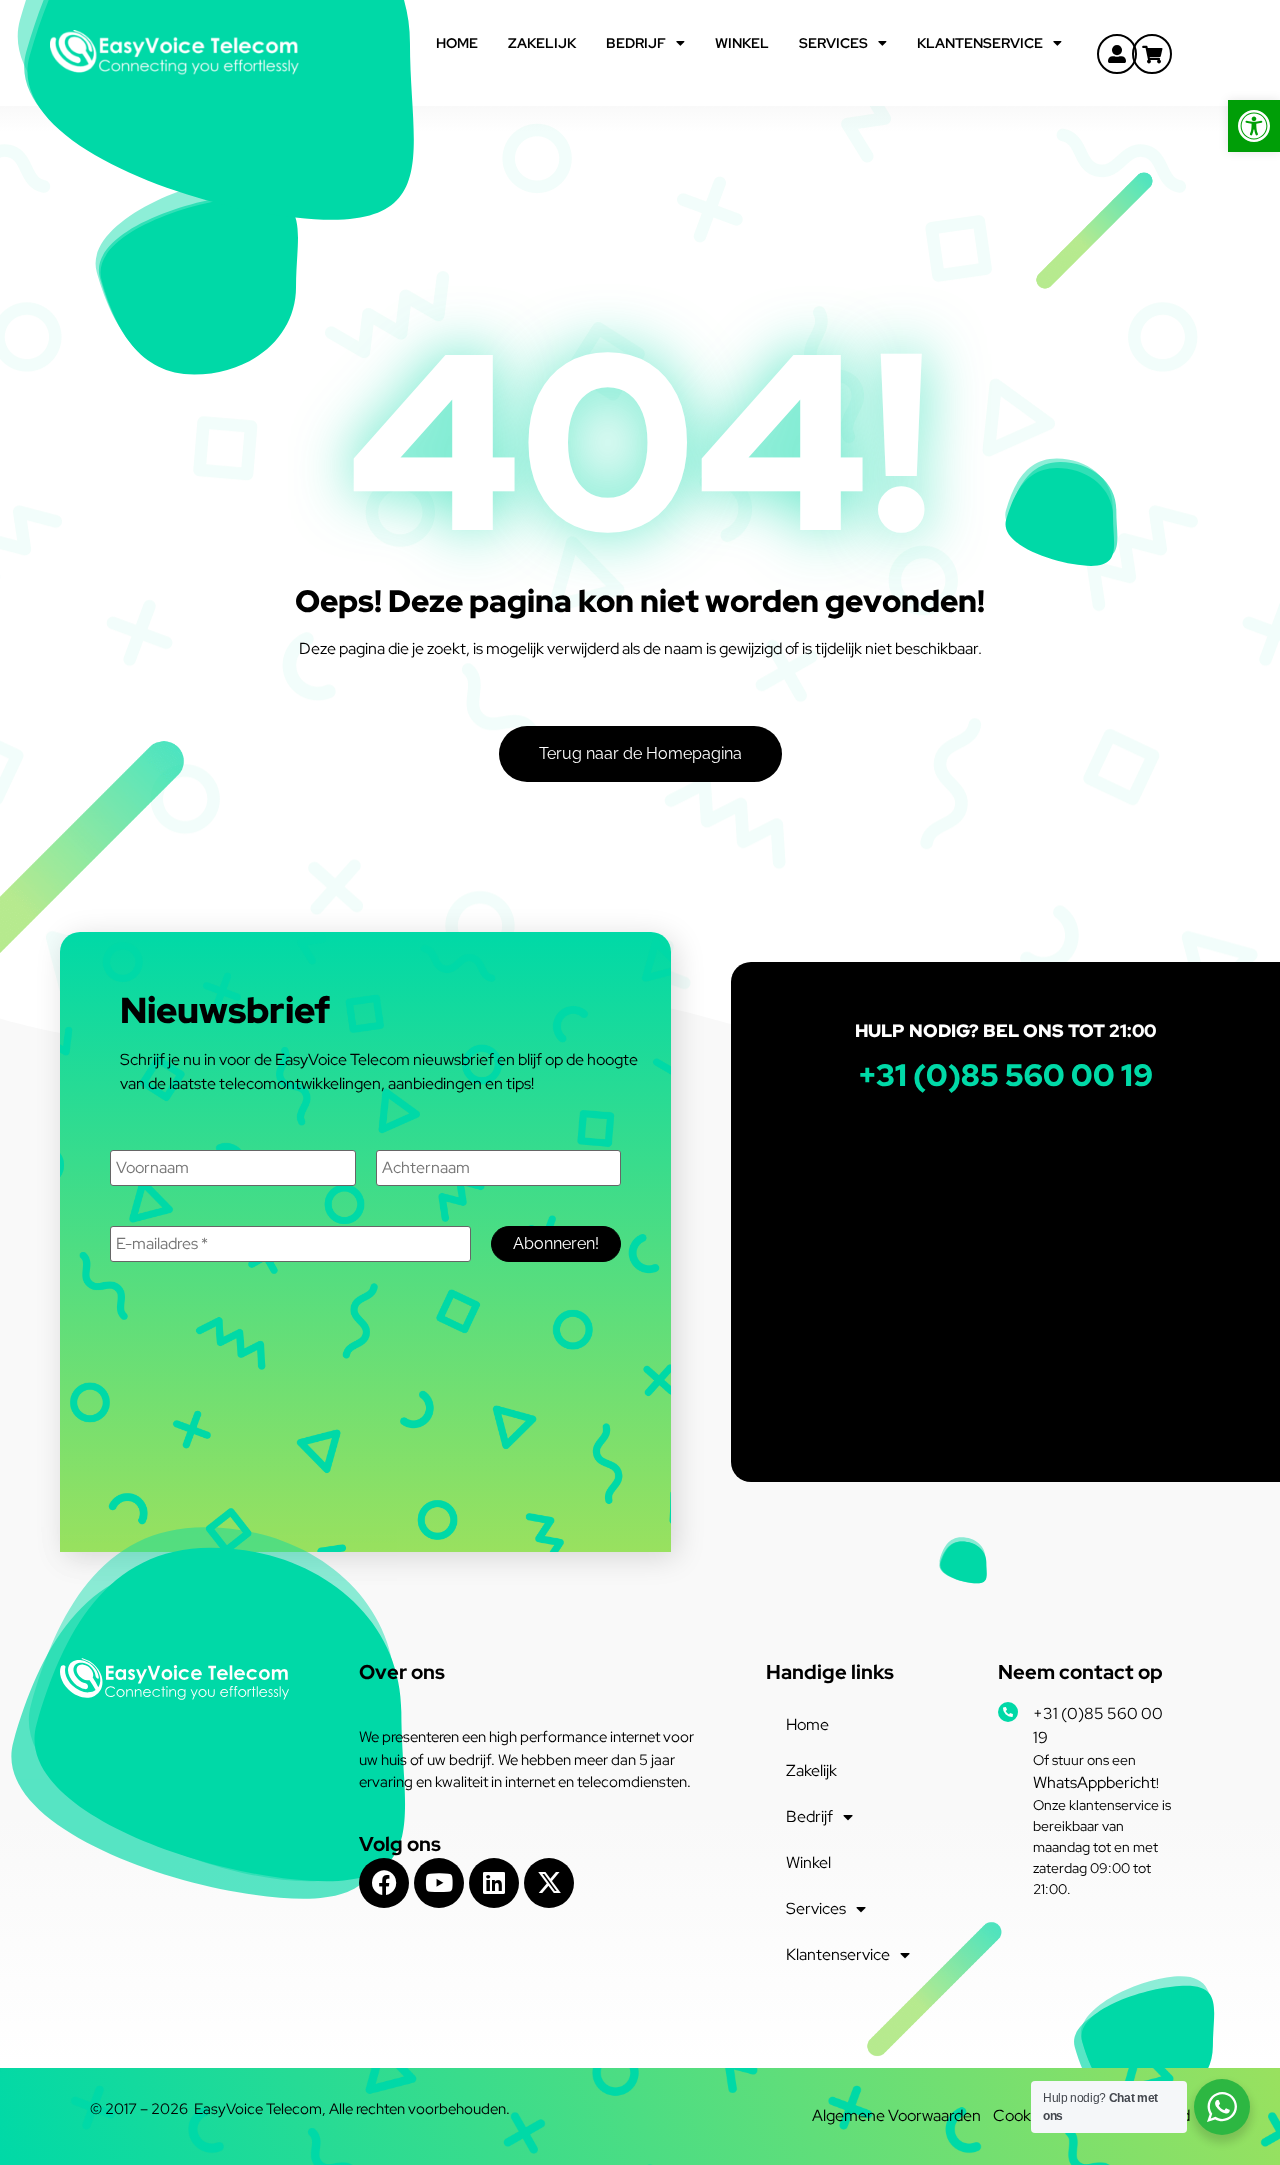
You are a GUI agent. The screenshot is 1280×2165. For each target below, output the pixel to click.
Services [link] (833, 43)
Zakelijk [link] (542, 43)
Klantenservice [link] (980, 43)
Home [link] (457, 43)
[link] (1254, 126)
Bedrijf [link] (636, 43)
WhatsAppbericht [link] (1094, 1782)
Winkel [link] (742, 43)
